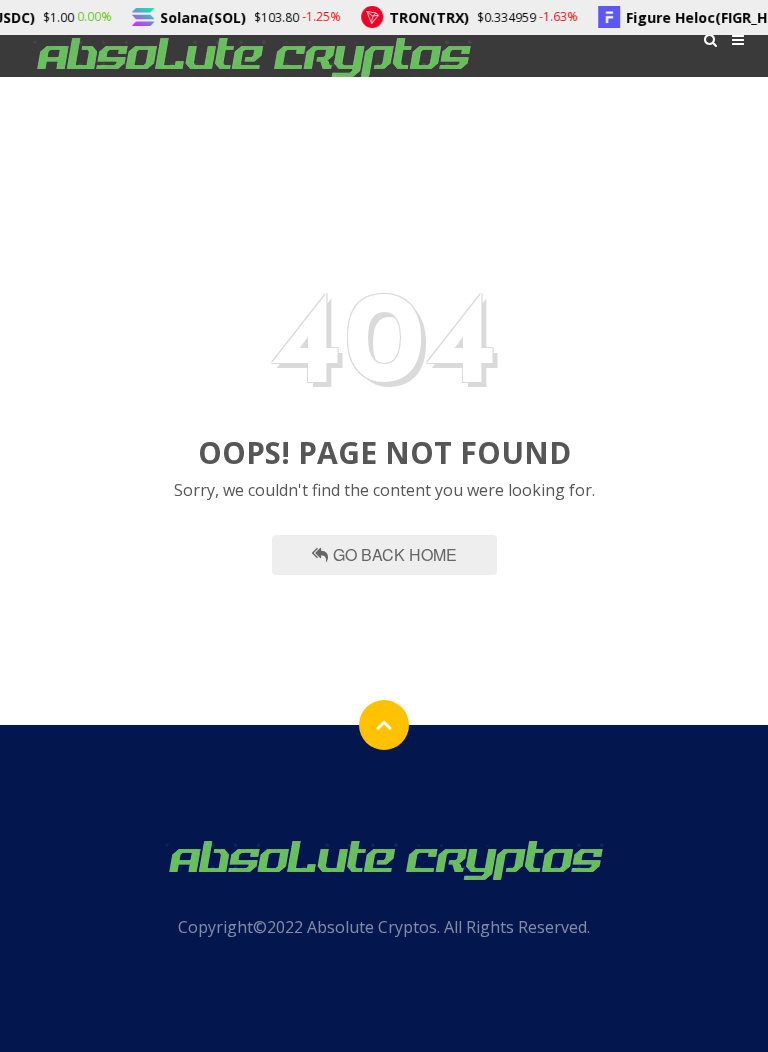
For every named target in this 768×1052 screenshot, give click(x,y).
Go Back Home (395, 554)
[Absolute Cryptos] (252, 55)
